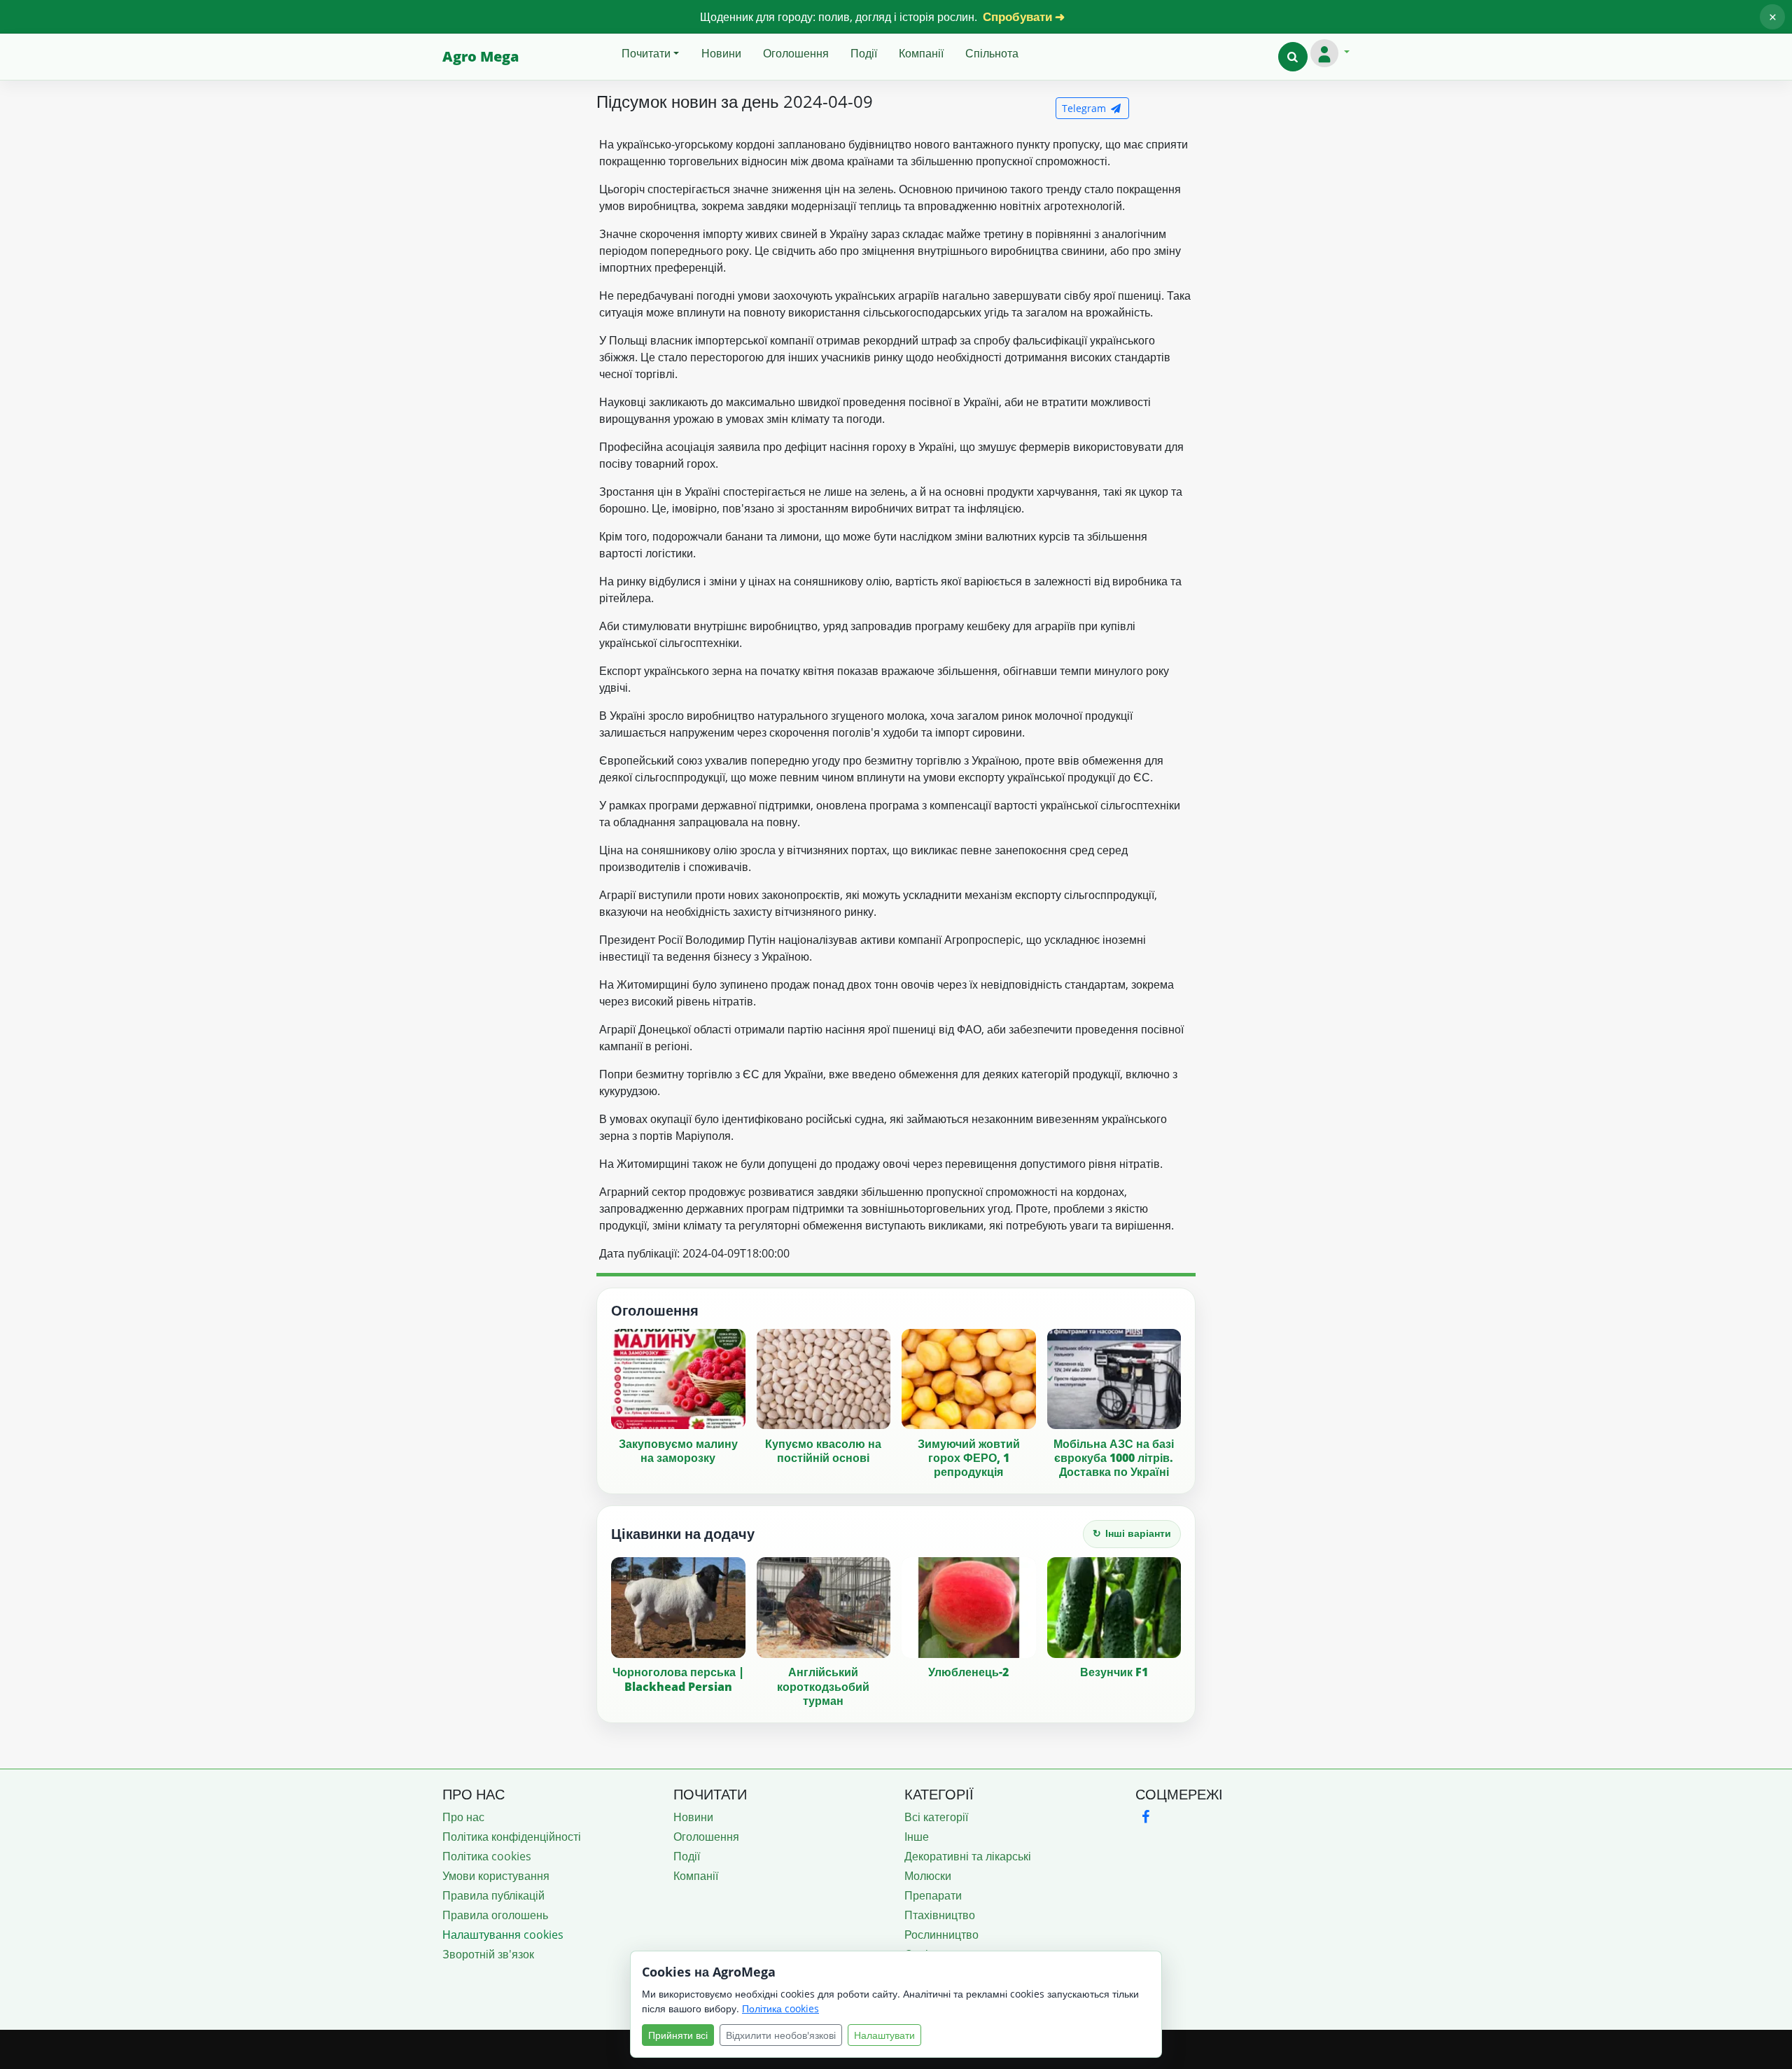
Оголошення (796, 53)
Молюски (928, 1876)
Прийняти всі (678, 2035)
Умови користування (496, 1876)
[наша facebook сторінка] (1145, 1817)
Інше (917, 1837)
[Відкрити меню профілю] (1330, 53)
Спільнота (992, 53)
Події (864, 53)
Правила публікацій (493, 1895)
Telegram (1085, 108)
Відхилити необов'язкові (781, 2035)
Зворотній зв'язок (488, 1954)
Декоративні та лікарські (968, 1856)
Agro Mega (481, 56)
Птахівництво (940, 1915)
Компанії (921, 53)
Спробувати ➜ (1024, 16)
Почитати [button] (646, 53)
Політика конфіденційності (512, 1837)
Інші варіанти (1132, 1533)
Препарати (933, 1895)
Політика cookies (487, 1856)
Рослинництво (941, 1935)
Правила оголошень (495, 1915)
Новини (721, 53)
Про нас (463, 1817)
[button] (1293, 57)
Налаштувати (884, 2035)
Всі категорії (936, 1817)
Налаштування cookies (503, 1935)
